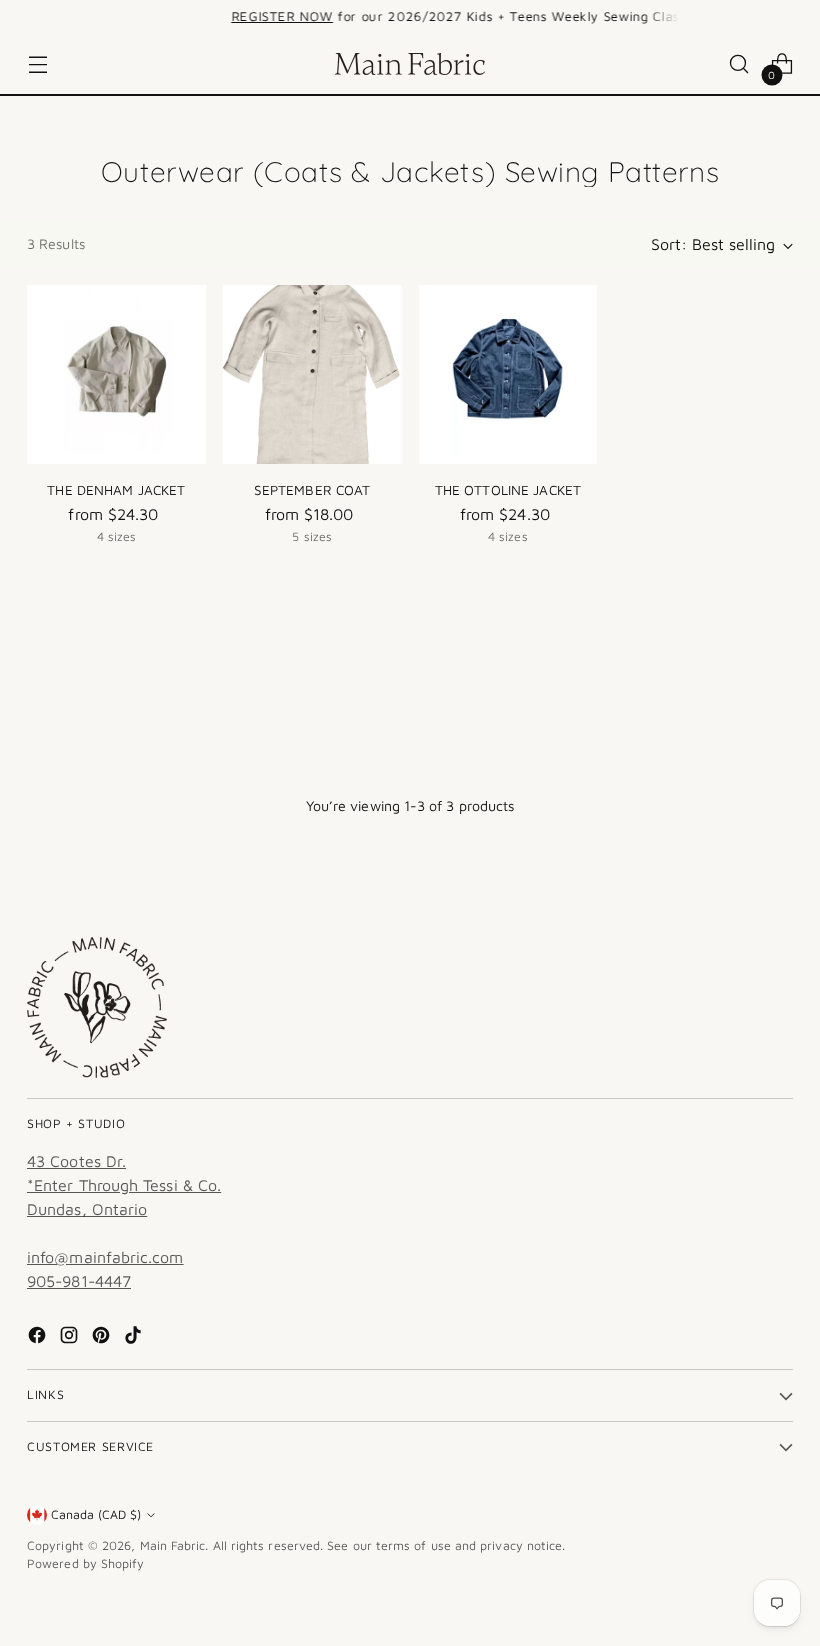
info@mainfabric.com (105, 1257)
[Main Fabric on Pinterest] (103, 1338)
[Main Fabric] (410, 64)
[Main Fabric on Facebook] (39, 1338)
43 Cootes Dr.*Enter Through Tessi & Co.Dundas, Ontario (124, 1185)
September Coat (312, 490)
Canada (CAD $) (96, 1514)
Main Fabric (173, 1545)
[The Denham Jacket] (116, 374)
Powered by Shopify (85, 1563)
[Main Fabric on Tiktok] (135, 1338)
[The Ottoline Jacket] (508, 374)
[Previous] (126, 17)
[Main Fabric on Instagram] (71, 1338)
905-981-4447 (79, 1281)
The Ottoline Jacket (508, 490)
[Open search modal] (739, 64)
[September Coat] (312, 374)
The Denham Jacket (116, 490)
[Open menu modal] (37, 64)
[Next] (694, 17)
